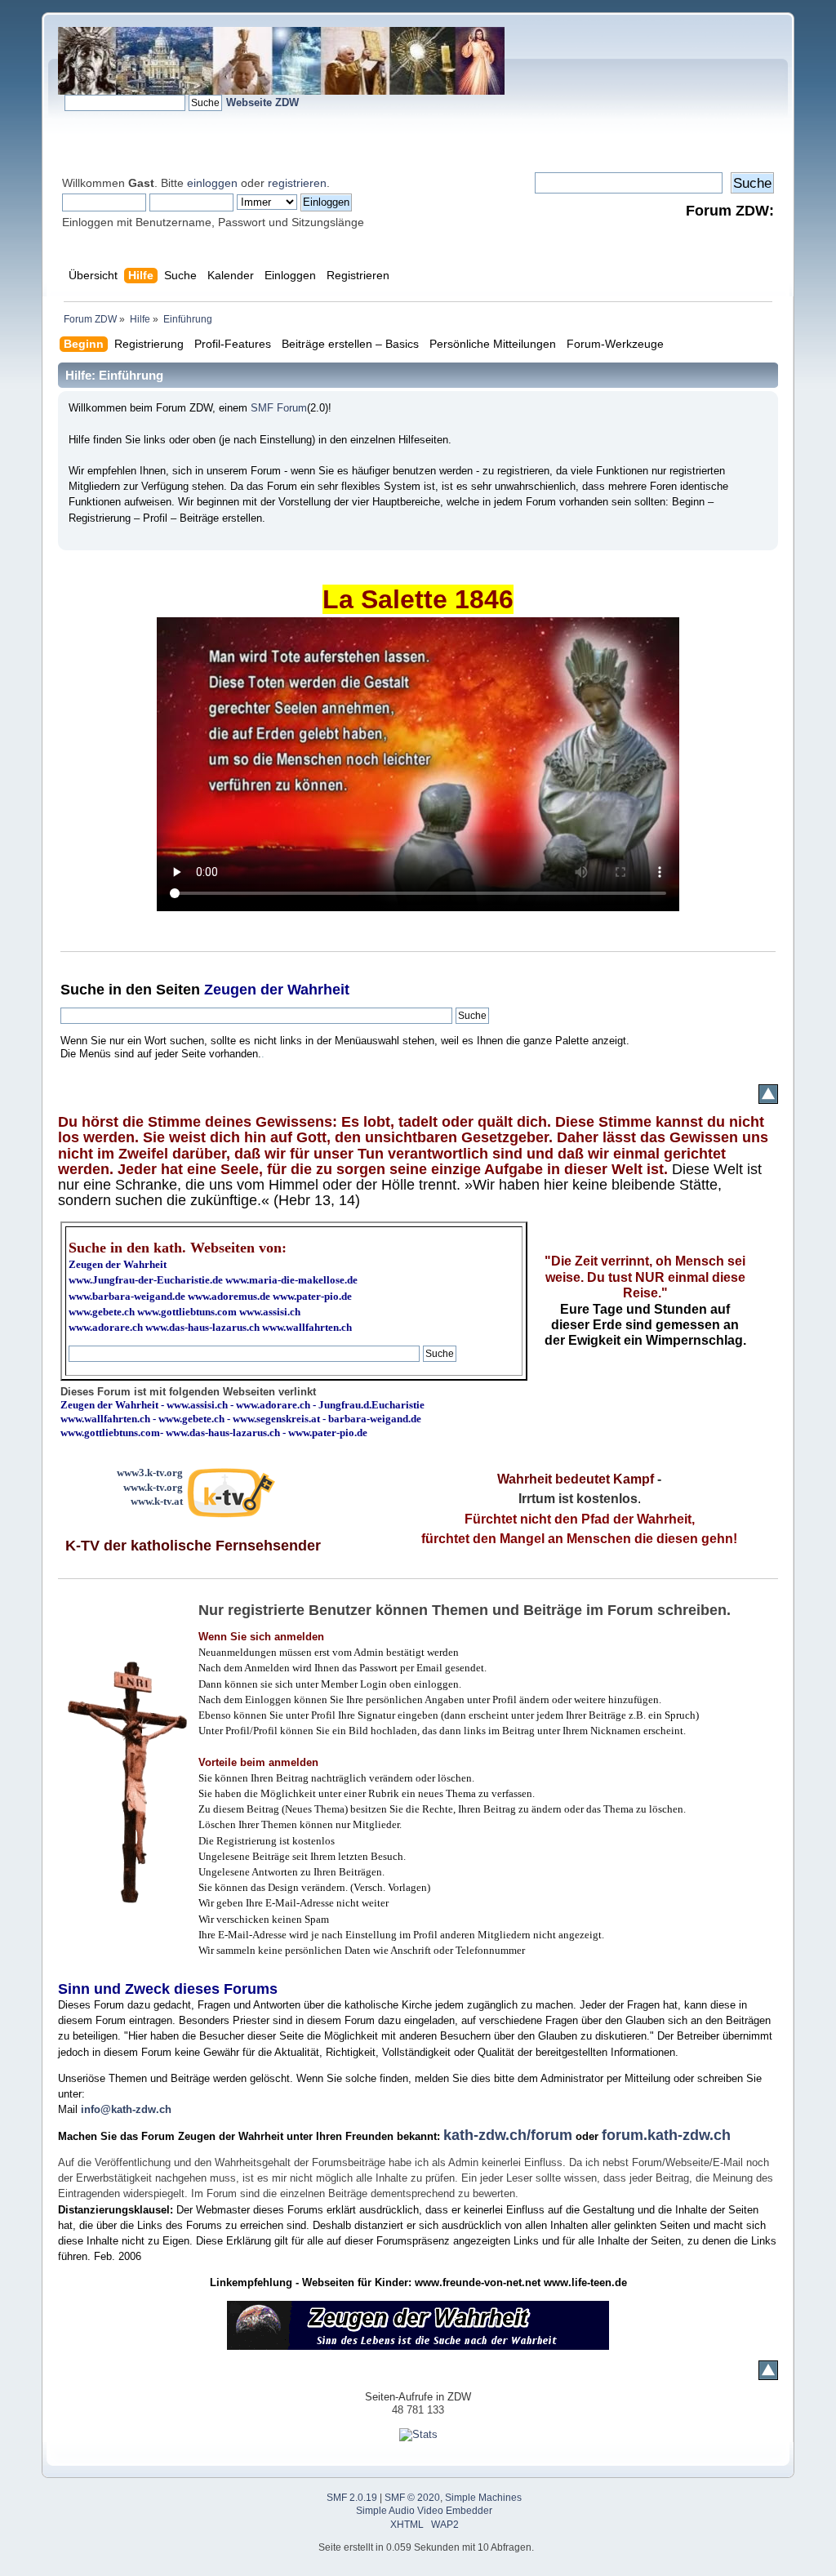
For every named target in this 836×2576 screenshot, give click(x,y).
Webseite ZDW (262, 102)
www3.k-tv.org (150, 1473)
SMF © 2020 (412, 2498)
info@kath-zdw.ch (126, 2109)
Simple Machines (483, 2498)
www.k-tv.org (153, 1487)
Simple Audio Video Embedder (424, 2511)
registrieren (297, 183)
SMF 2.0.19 (352, 2498)
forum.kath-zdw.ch (666, 2135)
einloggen (212, 183)
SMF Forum (279, 408)
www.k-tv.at (157, 1501)
